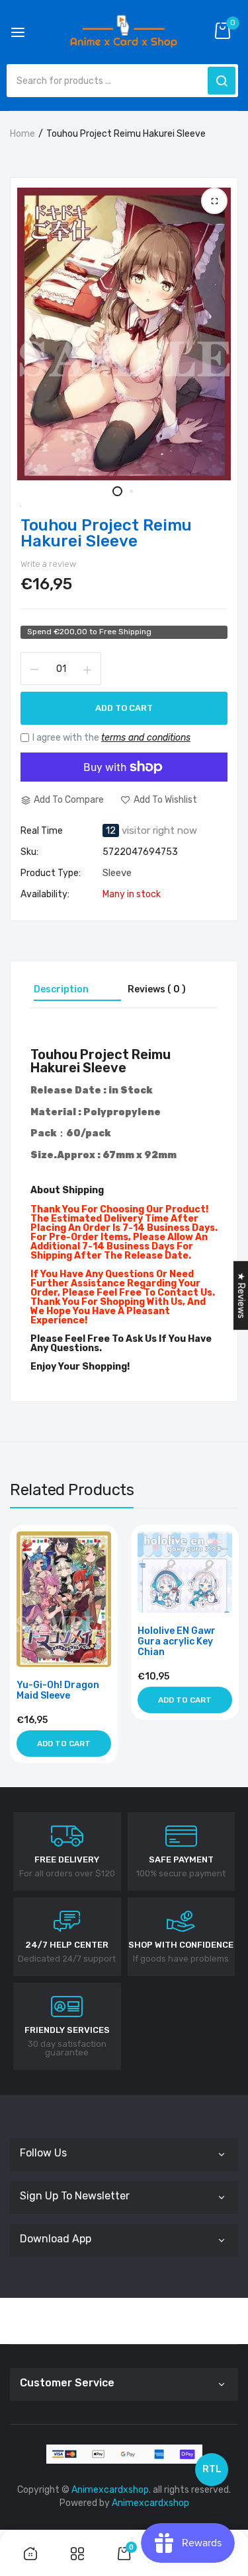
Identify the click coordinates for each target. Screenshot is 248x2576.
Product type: (51, 873)
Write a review (48, 564)
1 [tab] (117, 491)
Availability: (45, 895)
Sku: (29, 852)
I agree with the (111, 738)
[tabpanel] (124, 334)
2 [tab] (131, 491)
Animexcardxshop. (111, 2490)
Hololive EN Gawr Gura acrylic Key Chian (177, 1642)
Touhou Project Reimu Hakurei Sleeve (106, 533)
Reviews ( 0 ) (157, 989)
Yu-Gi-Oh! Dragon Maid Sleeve (58, 1691)
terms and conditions (146, 738)
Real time (42, 831)
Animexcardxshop (150, 2503)
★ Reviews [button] (241, 1295)
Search (222, 81)
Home (22, 134)
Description (61, 989)
